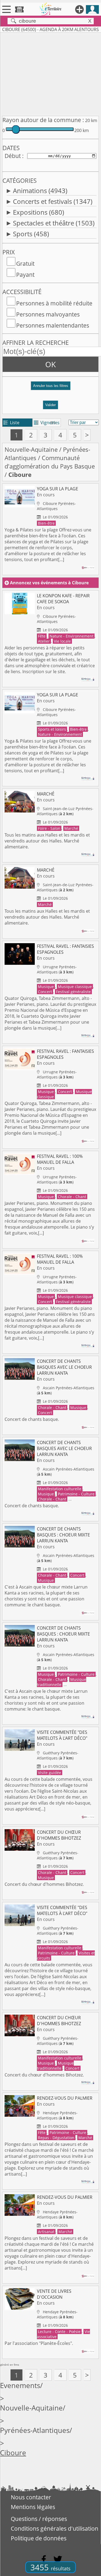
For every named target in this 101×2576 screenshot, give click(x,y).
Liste (11, 423)
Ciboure (13, 2453)
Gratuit (25, 264)
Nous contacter (31, 2497)
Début (13, 156)
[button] (50, 388)
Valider (50, 405)
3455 (50, 2567)
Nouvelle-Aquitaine (31, 449)
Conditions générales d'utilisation (55, 2528)
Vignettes (47, 423)
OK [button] (50, 364)
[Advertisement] (50, 73)
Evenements (20, 2386)
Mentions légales (33, 2507)
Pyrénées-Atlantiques (35, 2430)
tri (53, 423)
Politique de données (39, 2538)
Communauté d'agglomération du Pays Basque (50, 462)
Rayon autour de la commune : (43, 120)
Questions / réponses (39, 2519)
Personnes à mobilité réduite (54, 303)
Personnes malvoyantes (48, 314)
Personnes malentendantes (53, 325)
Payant (25, 275)
